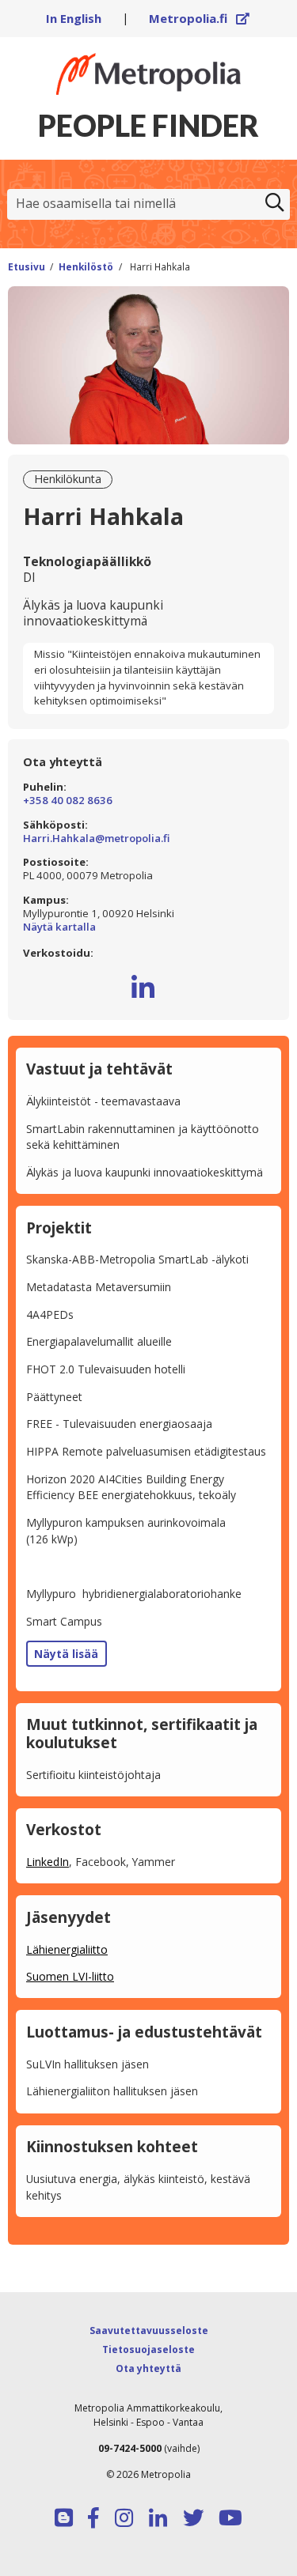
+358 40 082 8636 (68, 801)
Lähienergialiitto (67, 1949)
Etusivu (27, 266)
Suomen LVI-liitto (70, 1976)
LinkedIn (48, 1862)
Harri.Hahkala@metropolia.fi (96, 839)
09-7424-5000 (130, 2448)
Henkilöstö (86, 266)
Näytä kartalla (148, 927)
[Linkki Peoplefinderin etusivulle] (148, 74)
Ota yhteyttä (148, 2368)
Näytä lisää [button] (66, 1654)
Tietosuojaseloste (148, 2349)
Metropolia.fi (200, 18)
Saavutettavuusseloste (149, 2330)
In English (74, 18)
